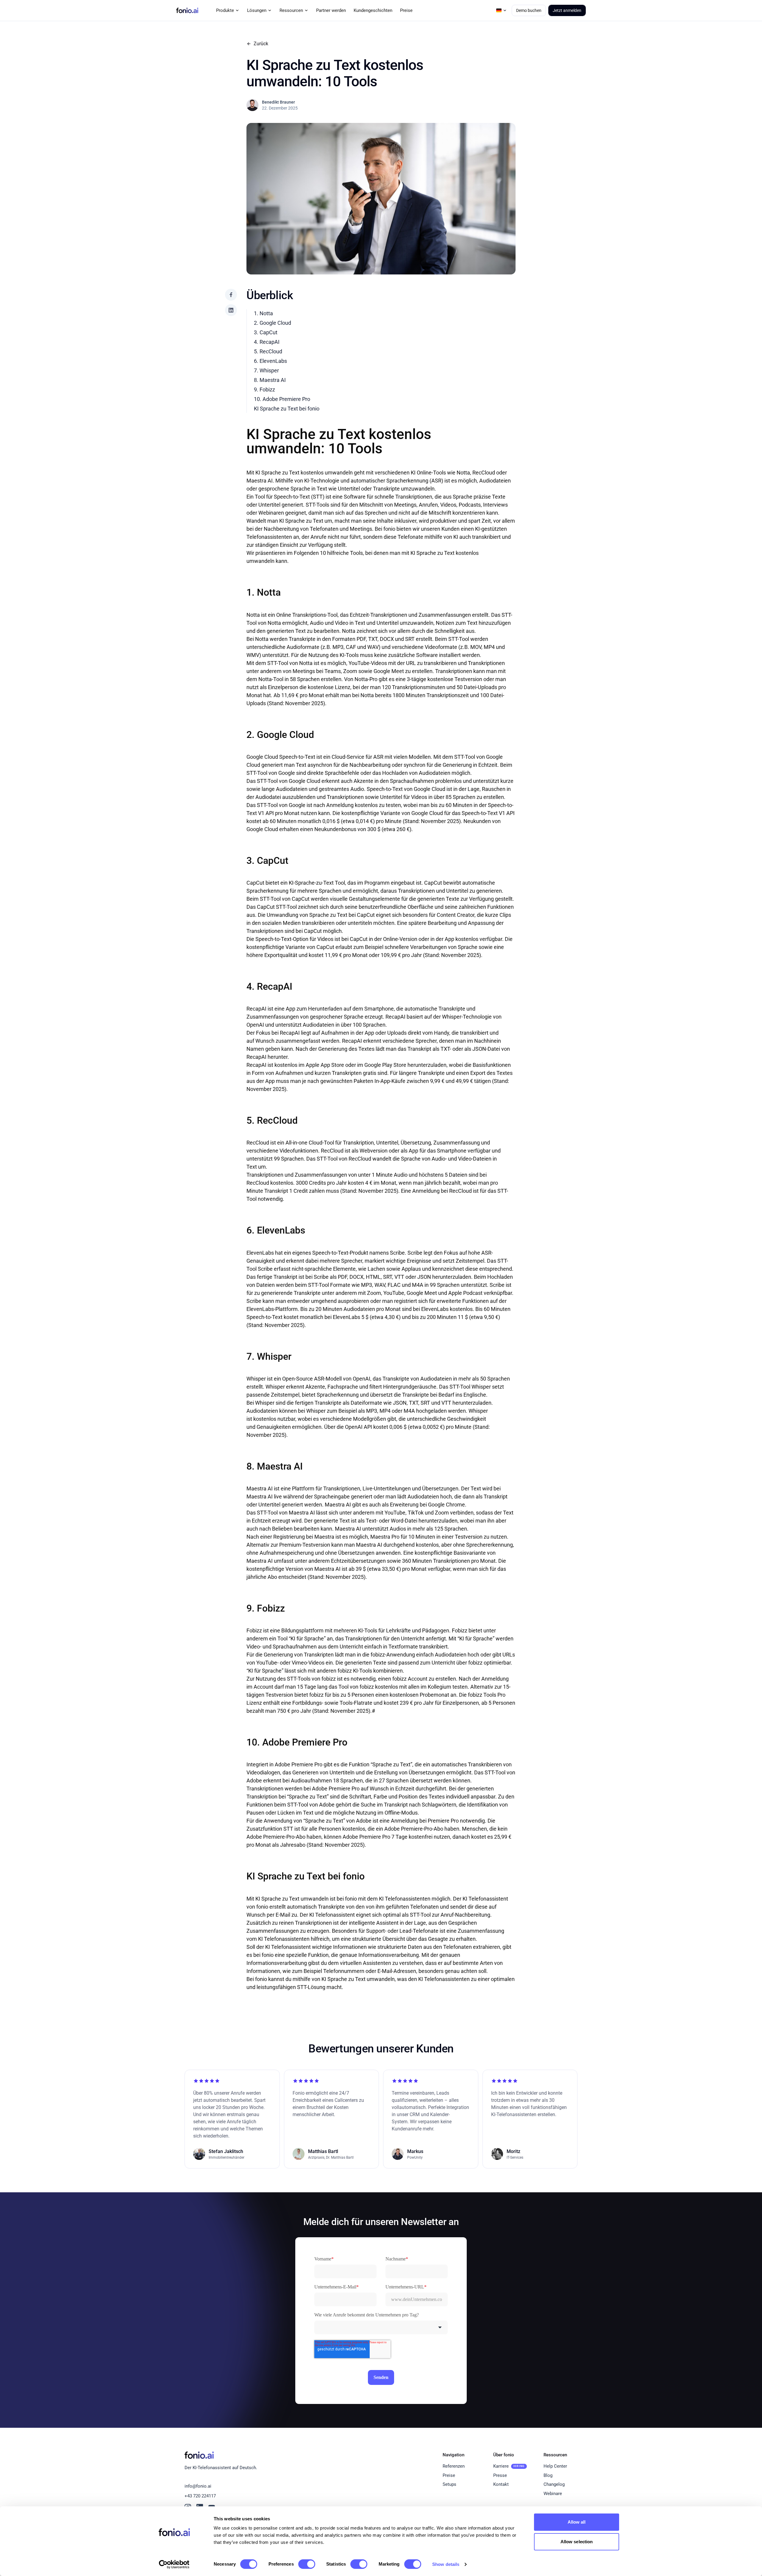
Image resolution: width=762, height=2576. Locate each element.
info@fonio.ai (198, 2486)
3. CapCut (266, 332)
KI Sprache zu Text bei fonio (287, 409)
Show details (446, 2564)
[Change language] (502, 10)
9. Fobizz (264, 389)
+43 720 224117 (200, 2496)
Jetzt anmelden (567, 10)
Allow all (577, 2522)
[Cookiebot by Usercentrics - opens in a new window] (174, 2564)
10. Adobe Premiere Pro (282, 399)
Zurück (261, 44)
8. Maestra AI (270, 380)
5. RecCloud (268, 351)
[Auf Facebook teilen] (231, 295)
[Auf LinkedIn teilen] (231, 310)
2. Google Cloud (273, 323)
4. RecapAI (267, 342)
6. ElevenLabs (270, 361)
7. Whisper (266, 370)
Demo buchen (529, 10)
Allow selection (577, 2542)
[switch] (307, 2564)
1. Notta (263, 313)
